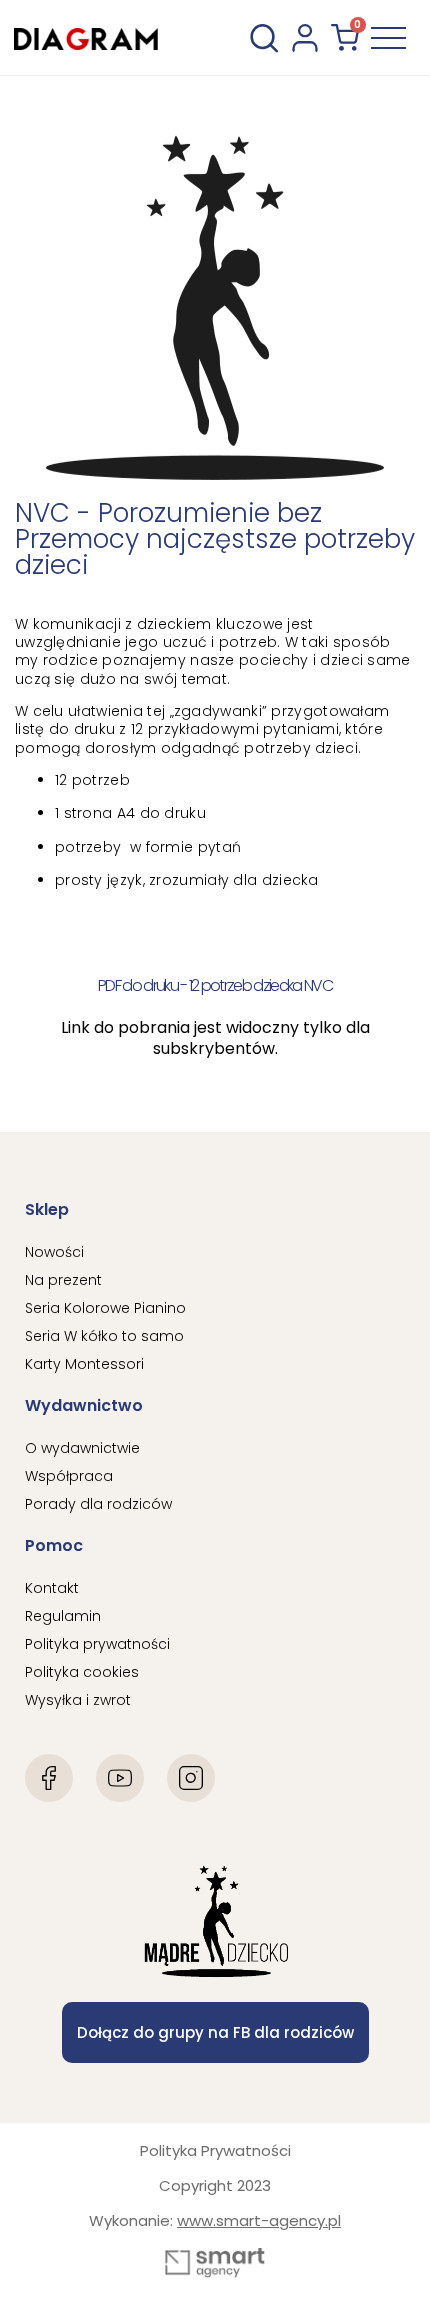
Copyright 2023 (215, 2185)
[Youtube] (120, 1778)
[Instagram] (191, 1778)
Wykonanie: (215, 2220)
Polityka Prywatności (215, 2150)
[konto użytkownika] (305, 38)
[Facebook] (49, 1778)
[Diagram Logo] (86, 37)
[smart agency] (215, 2263)
